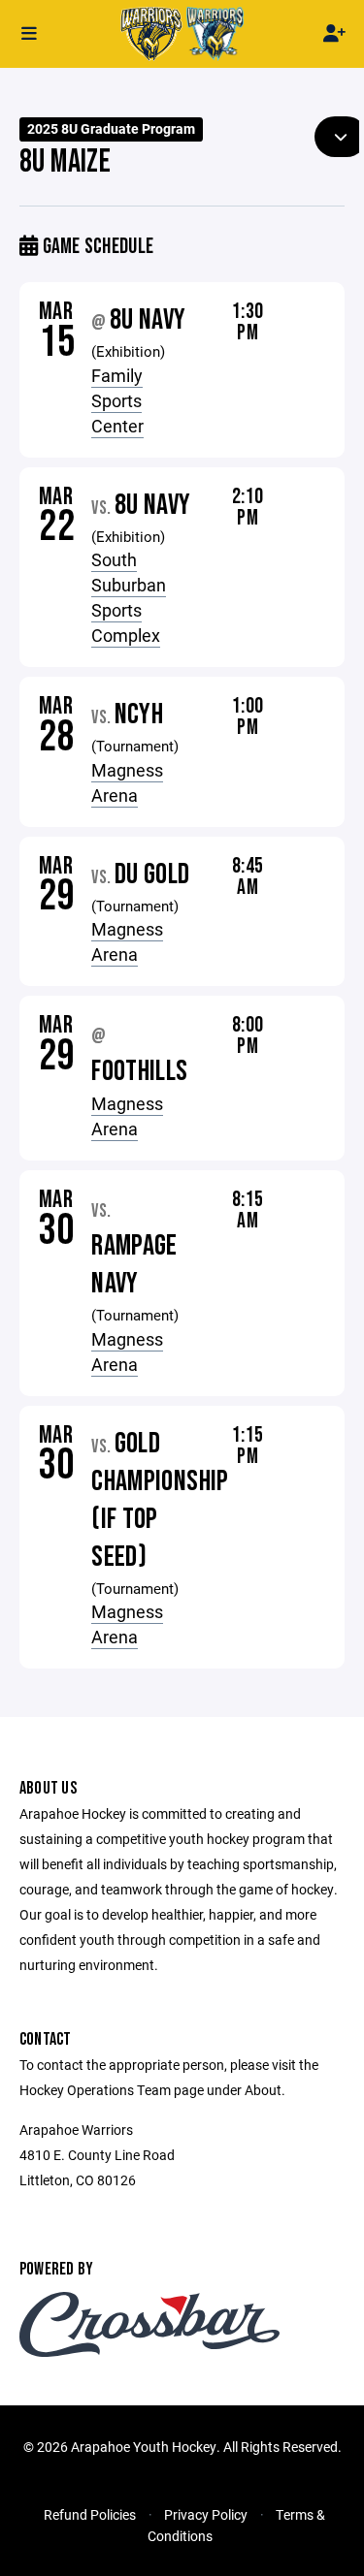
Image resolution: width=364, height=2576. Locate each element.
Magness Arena (127, 782)
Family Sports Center (117, 400)
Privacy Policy (206, 2514)
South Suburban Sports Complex (129, 597)
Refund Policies (90, 2514)
